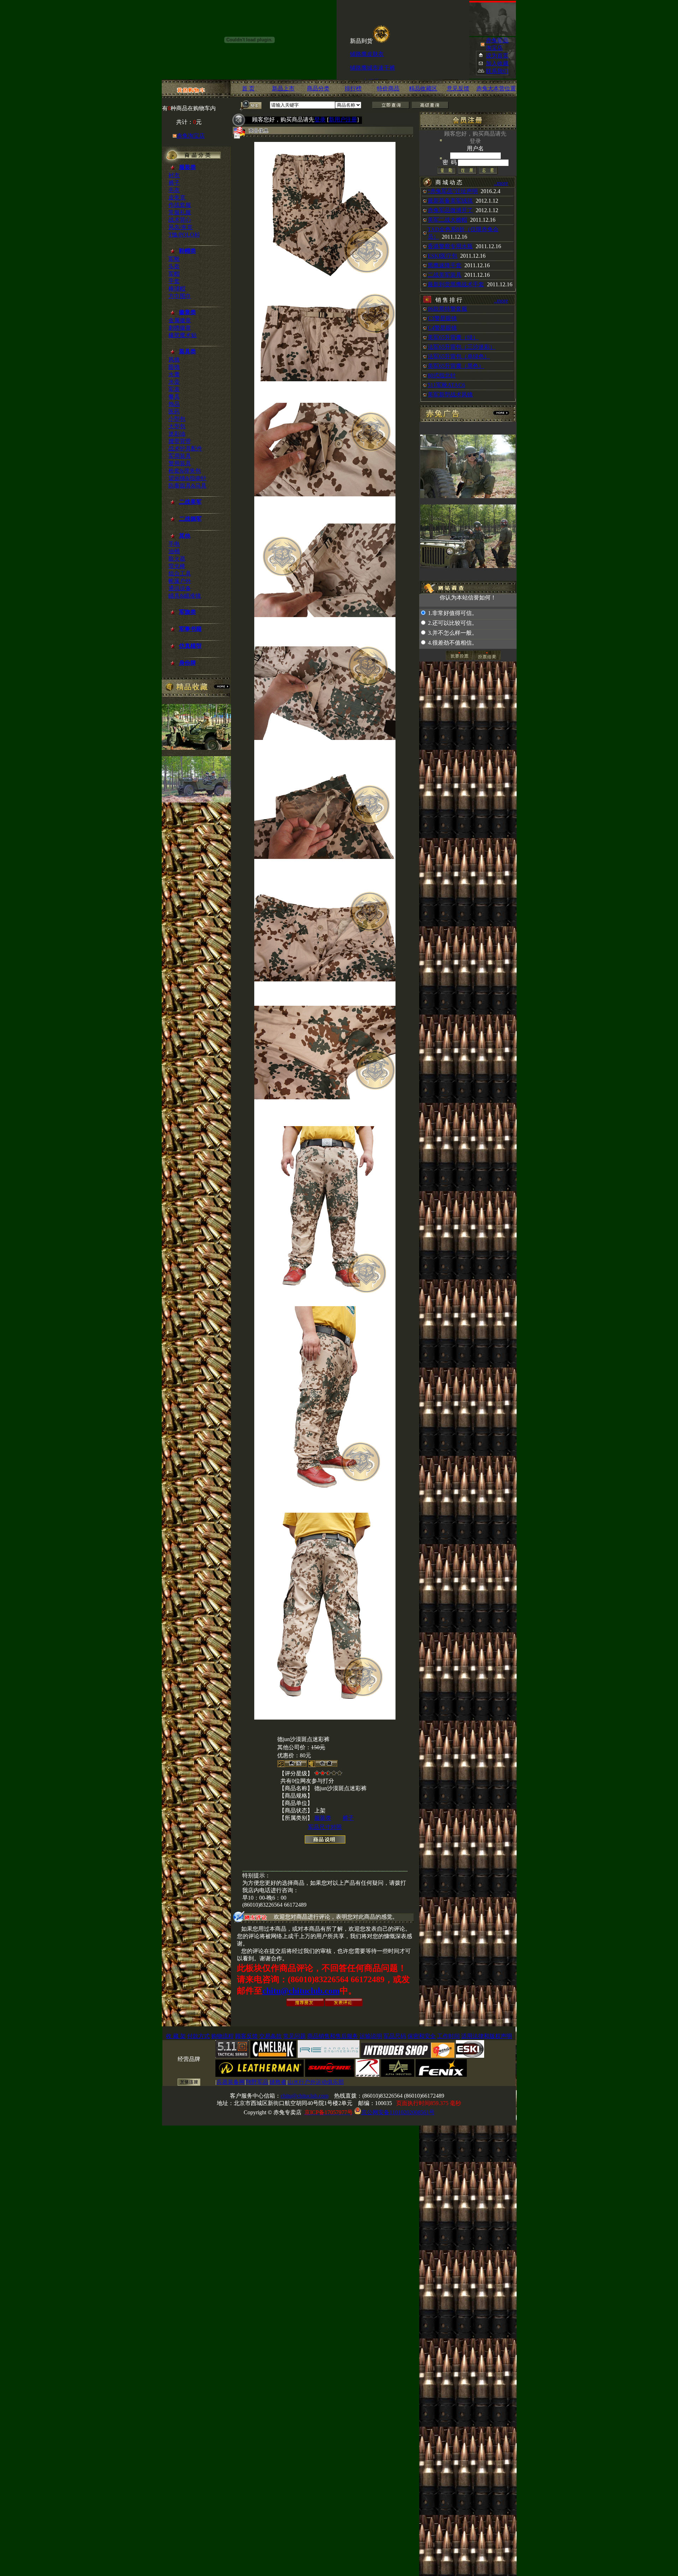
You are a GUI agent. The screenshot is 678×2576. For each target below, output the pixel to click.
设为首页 (497, 56)
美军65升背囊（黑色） (456, 366)
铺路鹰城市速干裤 (373, 42)
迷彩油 (177, 434)
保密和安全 (422, 2036)
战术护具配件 (185, 449)
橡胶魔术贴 (183, 335)
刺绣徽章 (180, 328)
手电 (174, 544)
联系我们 (497, 71)
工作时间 (448, 2036)
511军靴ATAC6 (446, 385)
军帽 (174, 274)
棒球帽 (177, 289)
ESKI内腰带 (365, 56)
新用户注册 (343, 119)
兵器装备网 (231, 2082)
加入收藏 (497, 63)
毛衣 (174, 190)
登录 (320, 119)
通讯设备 (180, 588)
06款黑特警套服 (447, 309)
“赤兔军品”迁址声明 (453, 191)
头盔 (174, 266)
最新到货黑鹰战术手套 (456, 284)
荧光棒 (177, 566)
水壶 (174, 382)
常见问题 (295, 2036)
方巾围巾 (180, 296)
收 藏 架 (176, 2036)
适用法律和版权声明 (487, 2036)
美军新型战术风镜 (450, 395)
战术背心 (180, 220)
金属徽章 (180, 320)
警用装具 (180, 463)
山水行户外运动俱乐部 (316, 2082)
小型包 (177, 419)
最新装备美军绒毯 (450, 201)
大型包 (177, 426)
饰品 (174, 404)
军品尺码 (395, 2036)
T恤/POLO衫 (184, 235)
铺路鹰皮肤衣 (367, 28)
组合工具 (180, 573)
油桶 (174, 551)
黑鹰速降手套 (445, 265)
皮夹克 (177, 198)
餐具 (174, 397)
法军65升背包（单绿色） (459, 356)
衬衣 (174, 175)
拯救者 (278, 2082)
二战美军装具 (445, 275)
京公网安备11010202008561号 (398, 2112)
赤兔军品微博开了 (450, 210)
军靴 (174, 259)
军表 (174, 389)
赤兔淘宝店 (191, 136)
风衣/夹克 (180, 227)
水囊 (174, 374)
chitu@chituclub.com (301, 1991)
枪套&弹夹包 (185, 471)
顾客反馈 (246, 2036)
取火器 (177, 559)
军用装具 (180, 456)
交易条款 (270, 2036)
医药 (174, 411)
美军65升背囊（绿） (453, 337)
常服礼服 (180, 212)
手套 (174, 281)
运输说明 (371, 2036)
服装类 (323, 1818)
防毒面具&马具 (188, 486)
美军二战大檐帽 (447, 220)
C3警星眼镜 (442, 318)
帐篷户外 (180, 581)
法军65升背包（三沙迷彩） (462, 347)
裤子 (174, 183)
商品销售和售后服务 (333, 2036)
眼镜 (174, 367)
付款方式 (198, 2036)
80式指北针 (442, 375)
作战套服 (180, 205)
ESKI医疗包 (442, 256)
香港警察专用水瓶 (450, 246)
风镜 (174, 360)
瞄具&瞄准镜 (185, 596)
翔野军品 (257, 2082)
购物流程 (222, 2036)
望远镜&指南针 (188, 478)
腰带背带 (180, 441)
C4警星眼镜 (442, 328)
